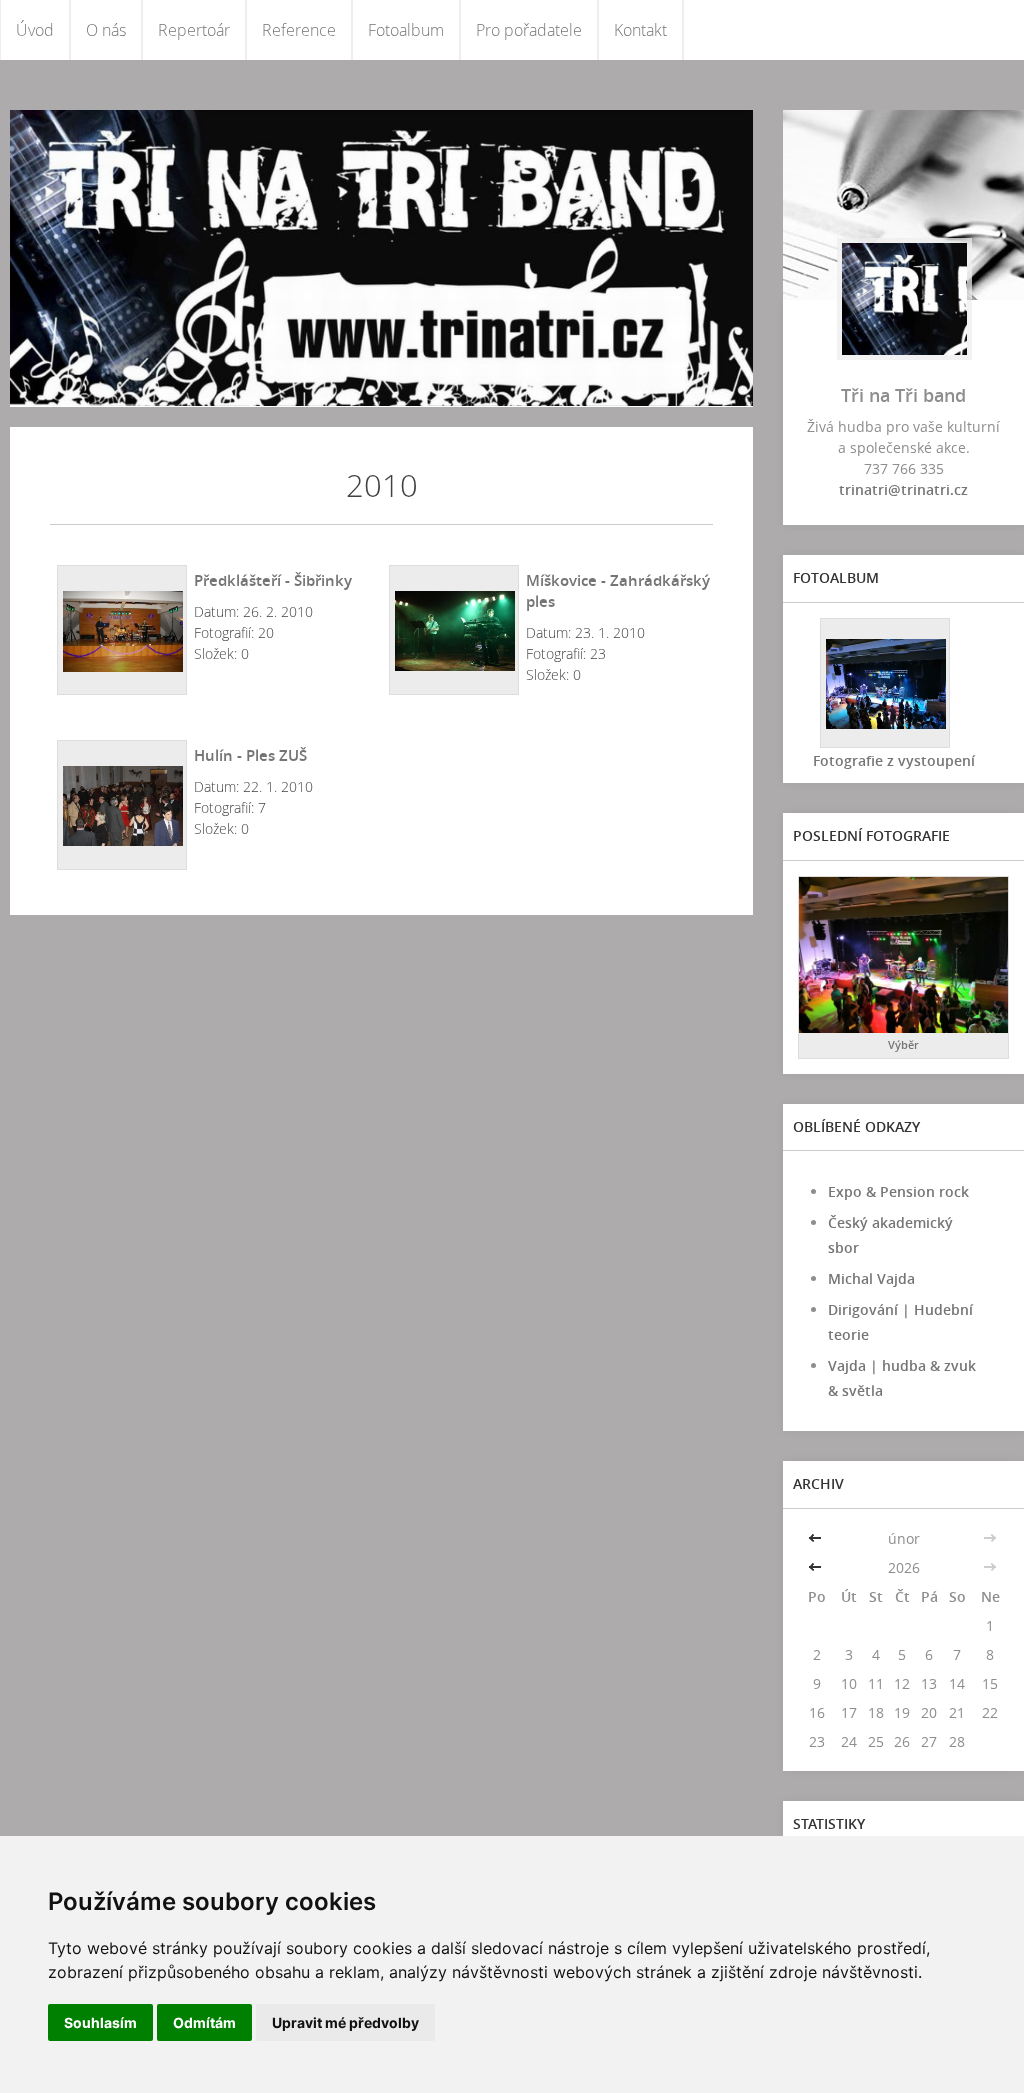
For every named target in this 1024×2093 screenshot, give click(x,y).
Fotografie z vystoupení (894, 760)
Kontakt (640, 30)
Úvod (35, 30)
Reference (299, 30)
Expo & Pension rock (898, 1191)
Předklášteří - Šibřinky (273, 580)
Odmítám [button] (204, 2022)
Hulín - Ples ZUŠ (250, 755)
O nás (106, 30)
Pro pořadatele (529, 30)
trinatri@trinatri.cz (903, 489)
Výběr (903, 1044)
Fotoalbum (406, 30)
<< (817, 1538)
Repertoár (194, 30)
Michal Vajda (871, 1278)
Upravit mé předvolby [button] (345, 2022)
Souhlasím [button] (100, 2022)
